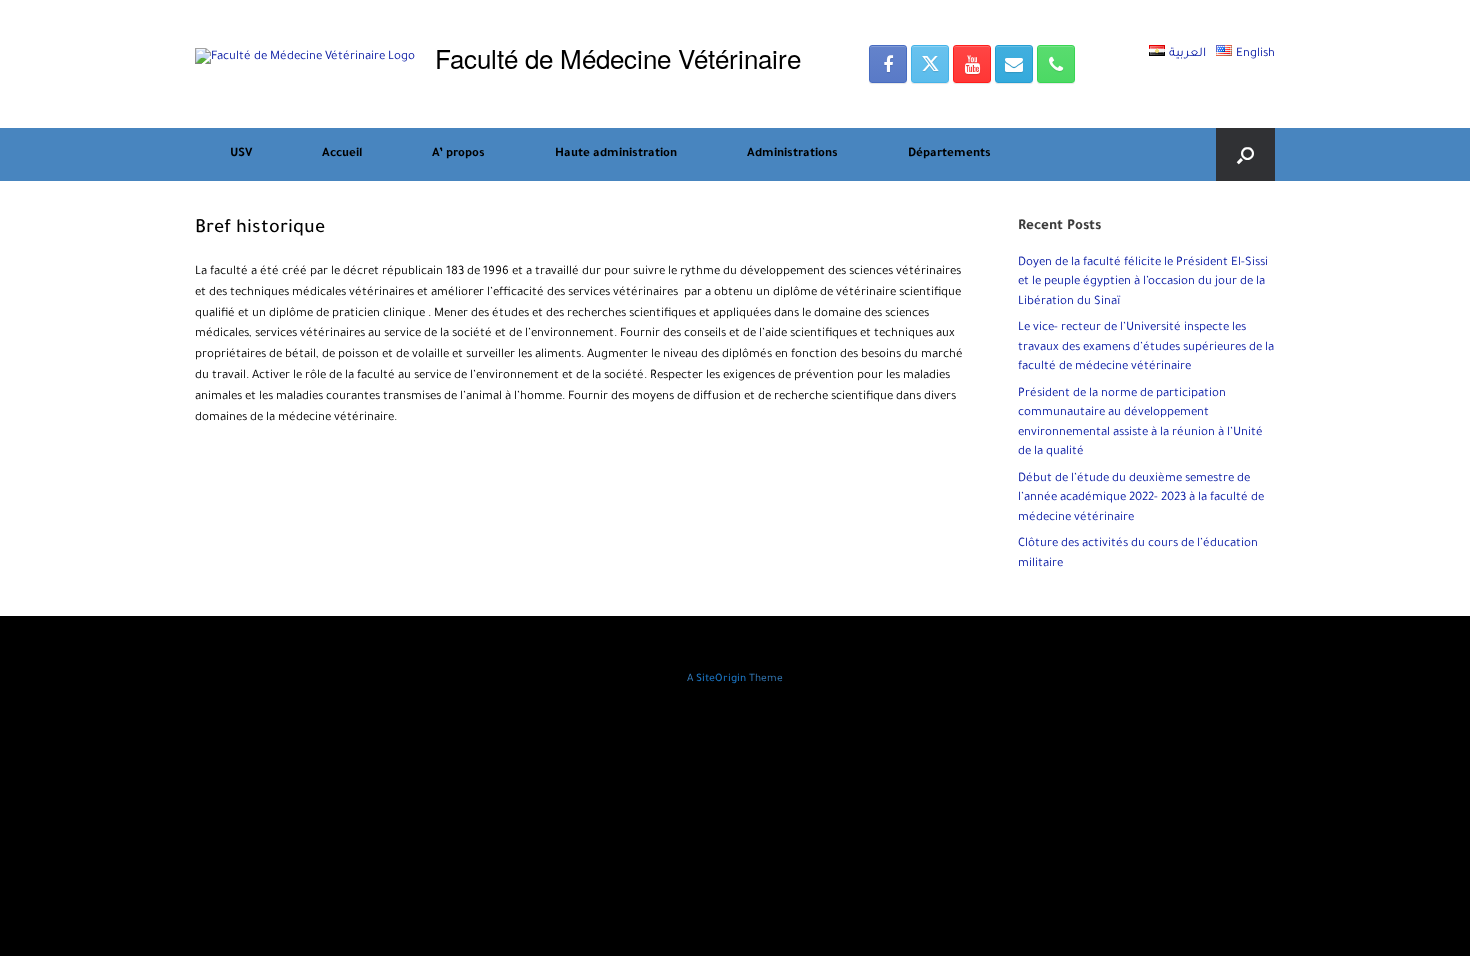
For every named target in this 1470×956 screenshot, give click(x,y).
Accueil (342, 154)
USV (241, 154)
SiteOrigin (721, 679)
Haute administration (616, 154)
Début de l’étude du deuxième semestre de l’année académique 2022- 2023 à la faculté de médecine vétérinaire (1141, 499)
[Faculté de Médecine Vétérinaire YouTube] (972, 64)
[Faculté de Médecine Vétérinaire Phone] (1056, 64)
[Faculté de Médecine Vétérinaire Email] (1014, 64)
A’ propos (458, 154)
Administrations (792, 154)
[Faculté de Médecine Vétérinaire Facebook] (888, 64)
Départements (949, 154)
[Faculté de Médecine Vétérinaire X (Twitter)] (930, 64)
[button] (1245, 154)
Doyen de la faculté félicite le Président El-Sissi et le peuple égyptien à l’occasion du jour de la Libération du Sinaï (1143, 283)
